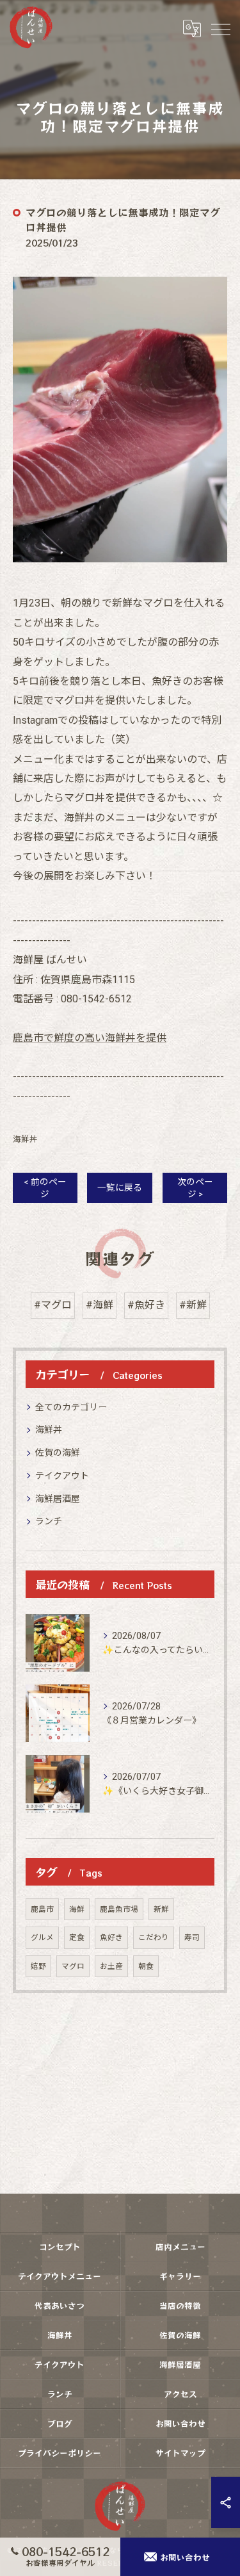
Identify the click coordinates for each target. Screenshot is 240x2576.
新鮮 (161, 1909)
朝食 (146, 1966)
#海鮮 (100, 1305)
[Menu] (220, 28)
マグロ (73, 1966)
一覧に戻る (120, 1187)
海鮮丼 (25, 1139)
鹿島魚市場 (119, 1909)
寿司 (192, 1937)
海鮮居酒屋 (58, 1499)
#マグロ (53, 1305)
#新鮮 (193, 1305)
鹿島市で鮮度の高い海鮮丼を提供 (90, 1038)
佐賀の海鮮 (58, 1453)
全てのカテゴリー (71, 1407)
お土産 (111, 1966)
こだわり (154, 1937)
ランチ (49, 1521)
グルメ (42, 1937)
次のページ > (195, 1188)
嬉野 (38, 1966)
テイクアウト (62, 1476)
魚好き (111, 1937)
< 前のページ (45, 1188)
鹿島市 (42, 1909)
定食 (77, 1937)
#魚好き (146, 1305)
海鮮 (77, 1909)
